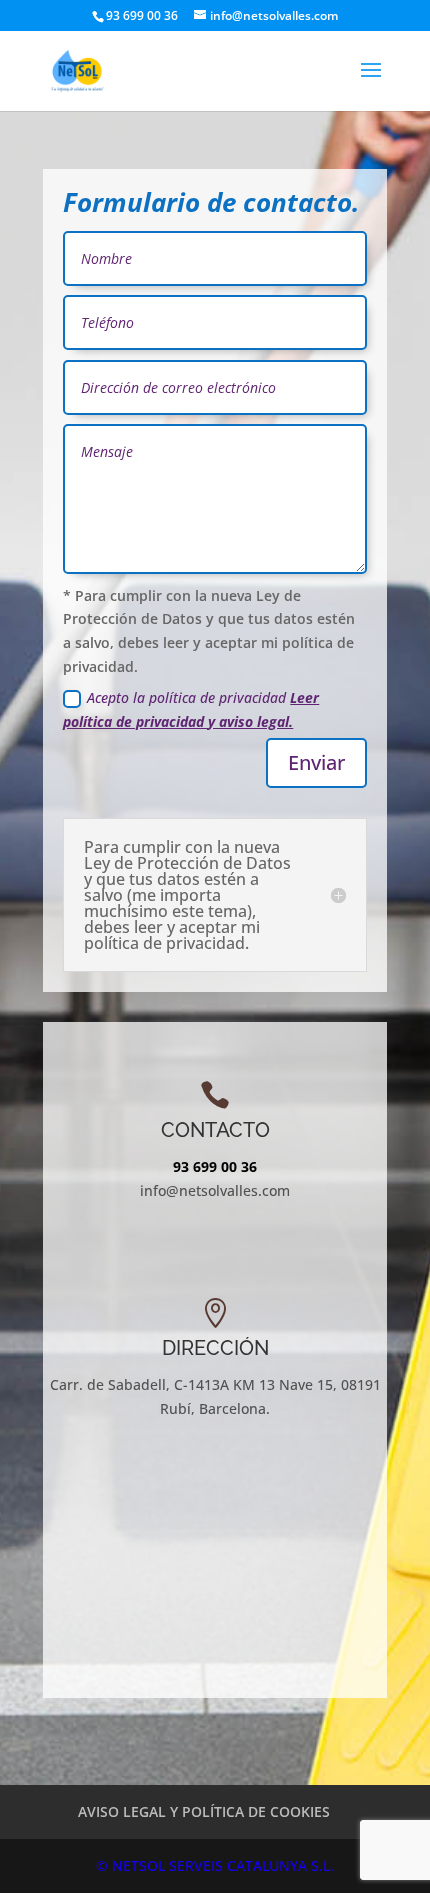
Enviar (316, 762)
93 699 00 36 (215, 1166)
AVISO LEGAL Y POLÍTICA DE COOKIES (204, 1811)
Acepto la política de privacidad (191, 709)
